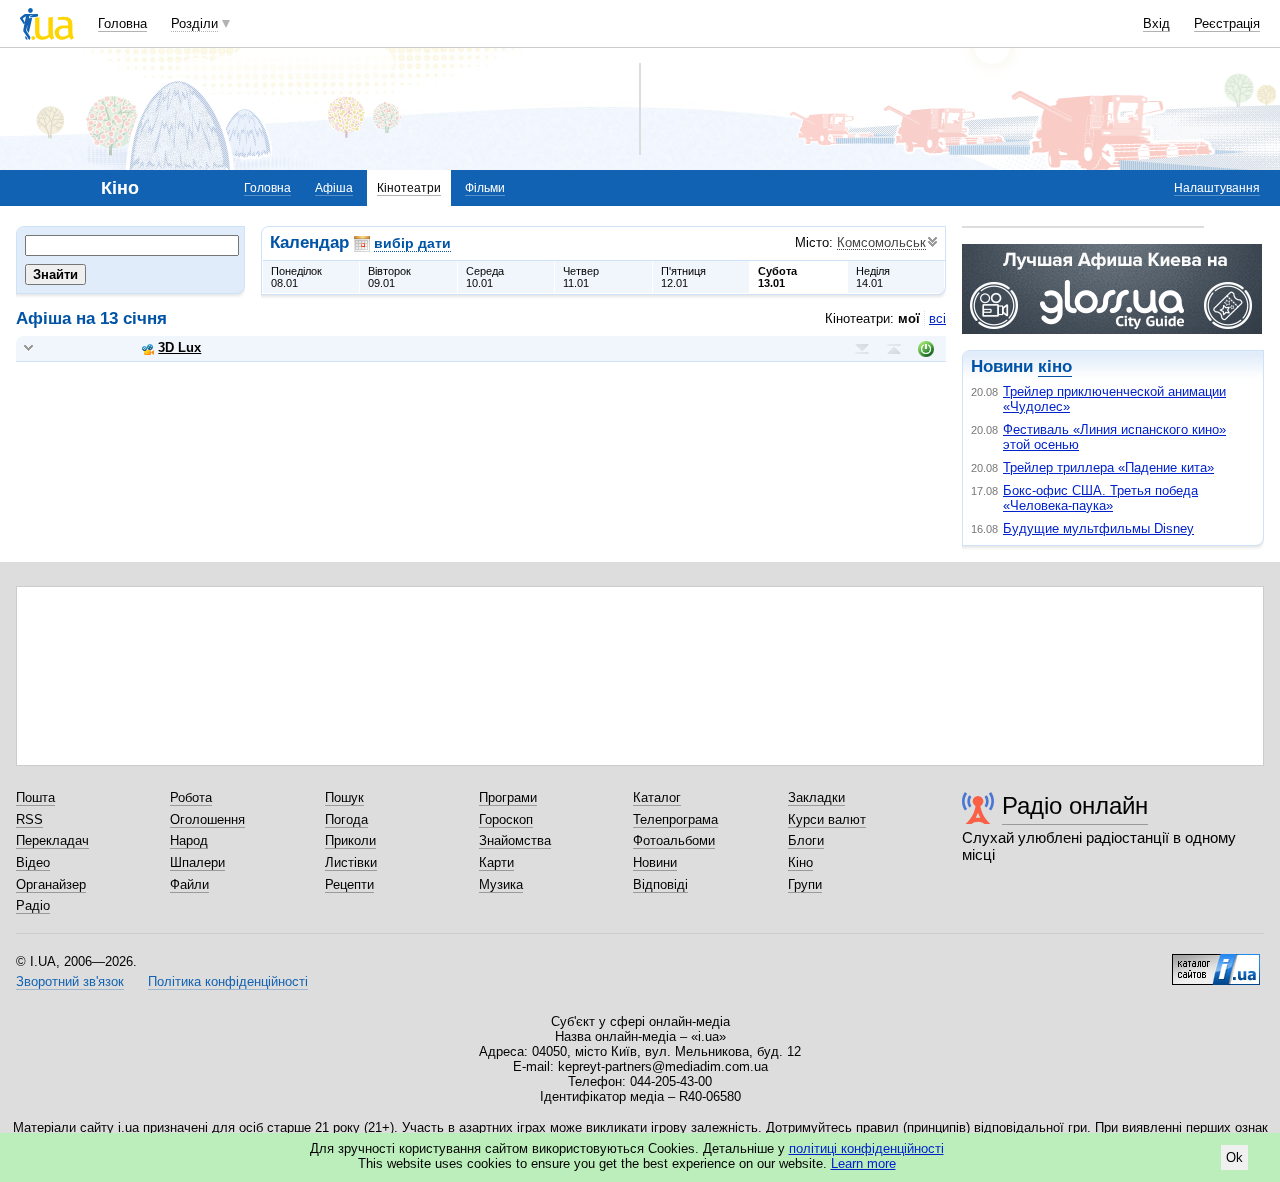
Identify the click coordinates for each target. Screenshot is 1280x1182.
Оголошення (207, 819)
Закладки (816, 797)
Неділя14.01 (873, 277)
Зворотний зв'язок (70, 981)
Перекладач (52, 840)
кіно (1055, 366)
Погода (346, 819)
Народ (189, 840)
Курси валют (827, 819)
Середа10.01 (485, 277)
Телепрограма (675, 819)
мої (909, 318)
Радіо (33, 905)
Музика (501, 884)
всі (937, 318)
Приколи (350, 840)
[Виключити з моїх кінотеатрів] (926, 349)
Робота (191, 797)
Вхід (1156, 23)
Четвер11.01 (581, 277)
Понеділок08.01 (296, 277)
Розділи (194, 23)
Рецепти (349, 884)
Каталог (657, 797)
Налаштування (1217, 188)
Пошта (35, 797)
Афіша (334, 188)
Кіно (800, 862)
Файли (189, 884)
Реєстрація (1227, 23)
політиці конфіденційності (866, 1148)
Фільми (485, 188)
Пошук (344, 797)
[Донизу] (862, 349)
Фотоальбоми (674, 840)
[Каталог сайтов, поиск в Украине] (1216, 962)
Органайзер (51, 884)
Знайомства (515, 840)
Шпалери (197, 862)
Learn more (863, 1163)
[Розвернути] (28, 348)
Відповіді (660, 884)
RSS (29, 819)
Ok (1234, 1157)
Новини (655, 862)
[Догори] (894, 349)
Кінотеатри (409, 188)
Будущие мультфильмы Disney (1098, 528)
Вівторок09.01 (389, 277)
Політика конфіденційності (228, 981)
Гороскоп (506, 819)
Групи (805, 884)
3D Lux (179, 347)
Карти (496, 862)
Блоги (806, 840)
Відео (33, 862)
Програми (508, 797)
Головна (122, 23)
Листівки (351, 862)
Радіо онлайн (1075, 805)
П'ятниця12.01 (683, 277)
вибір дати (412, 243)
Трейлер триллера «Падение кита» (1108, 467)
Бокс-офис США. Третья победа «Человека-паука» (1100, 498)
